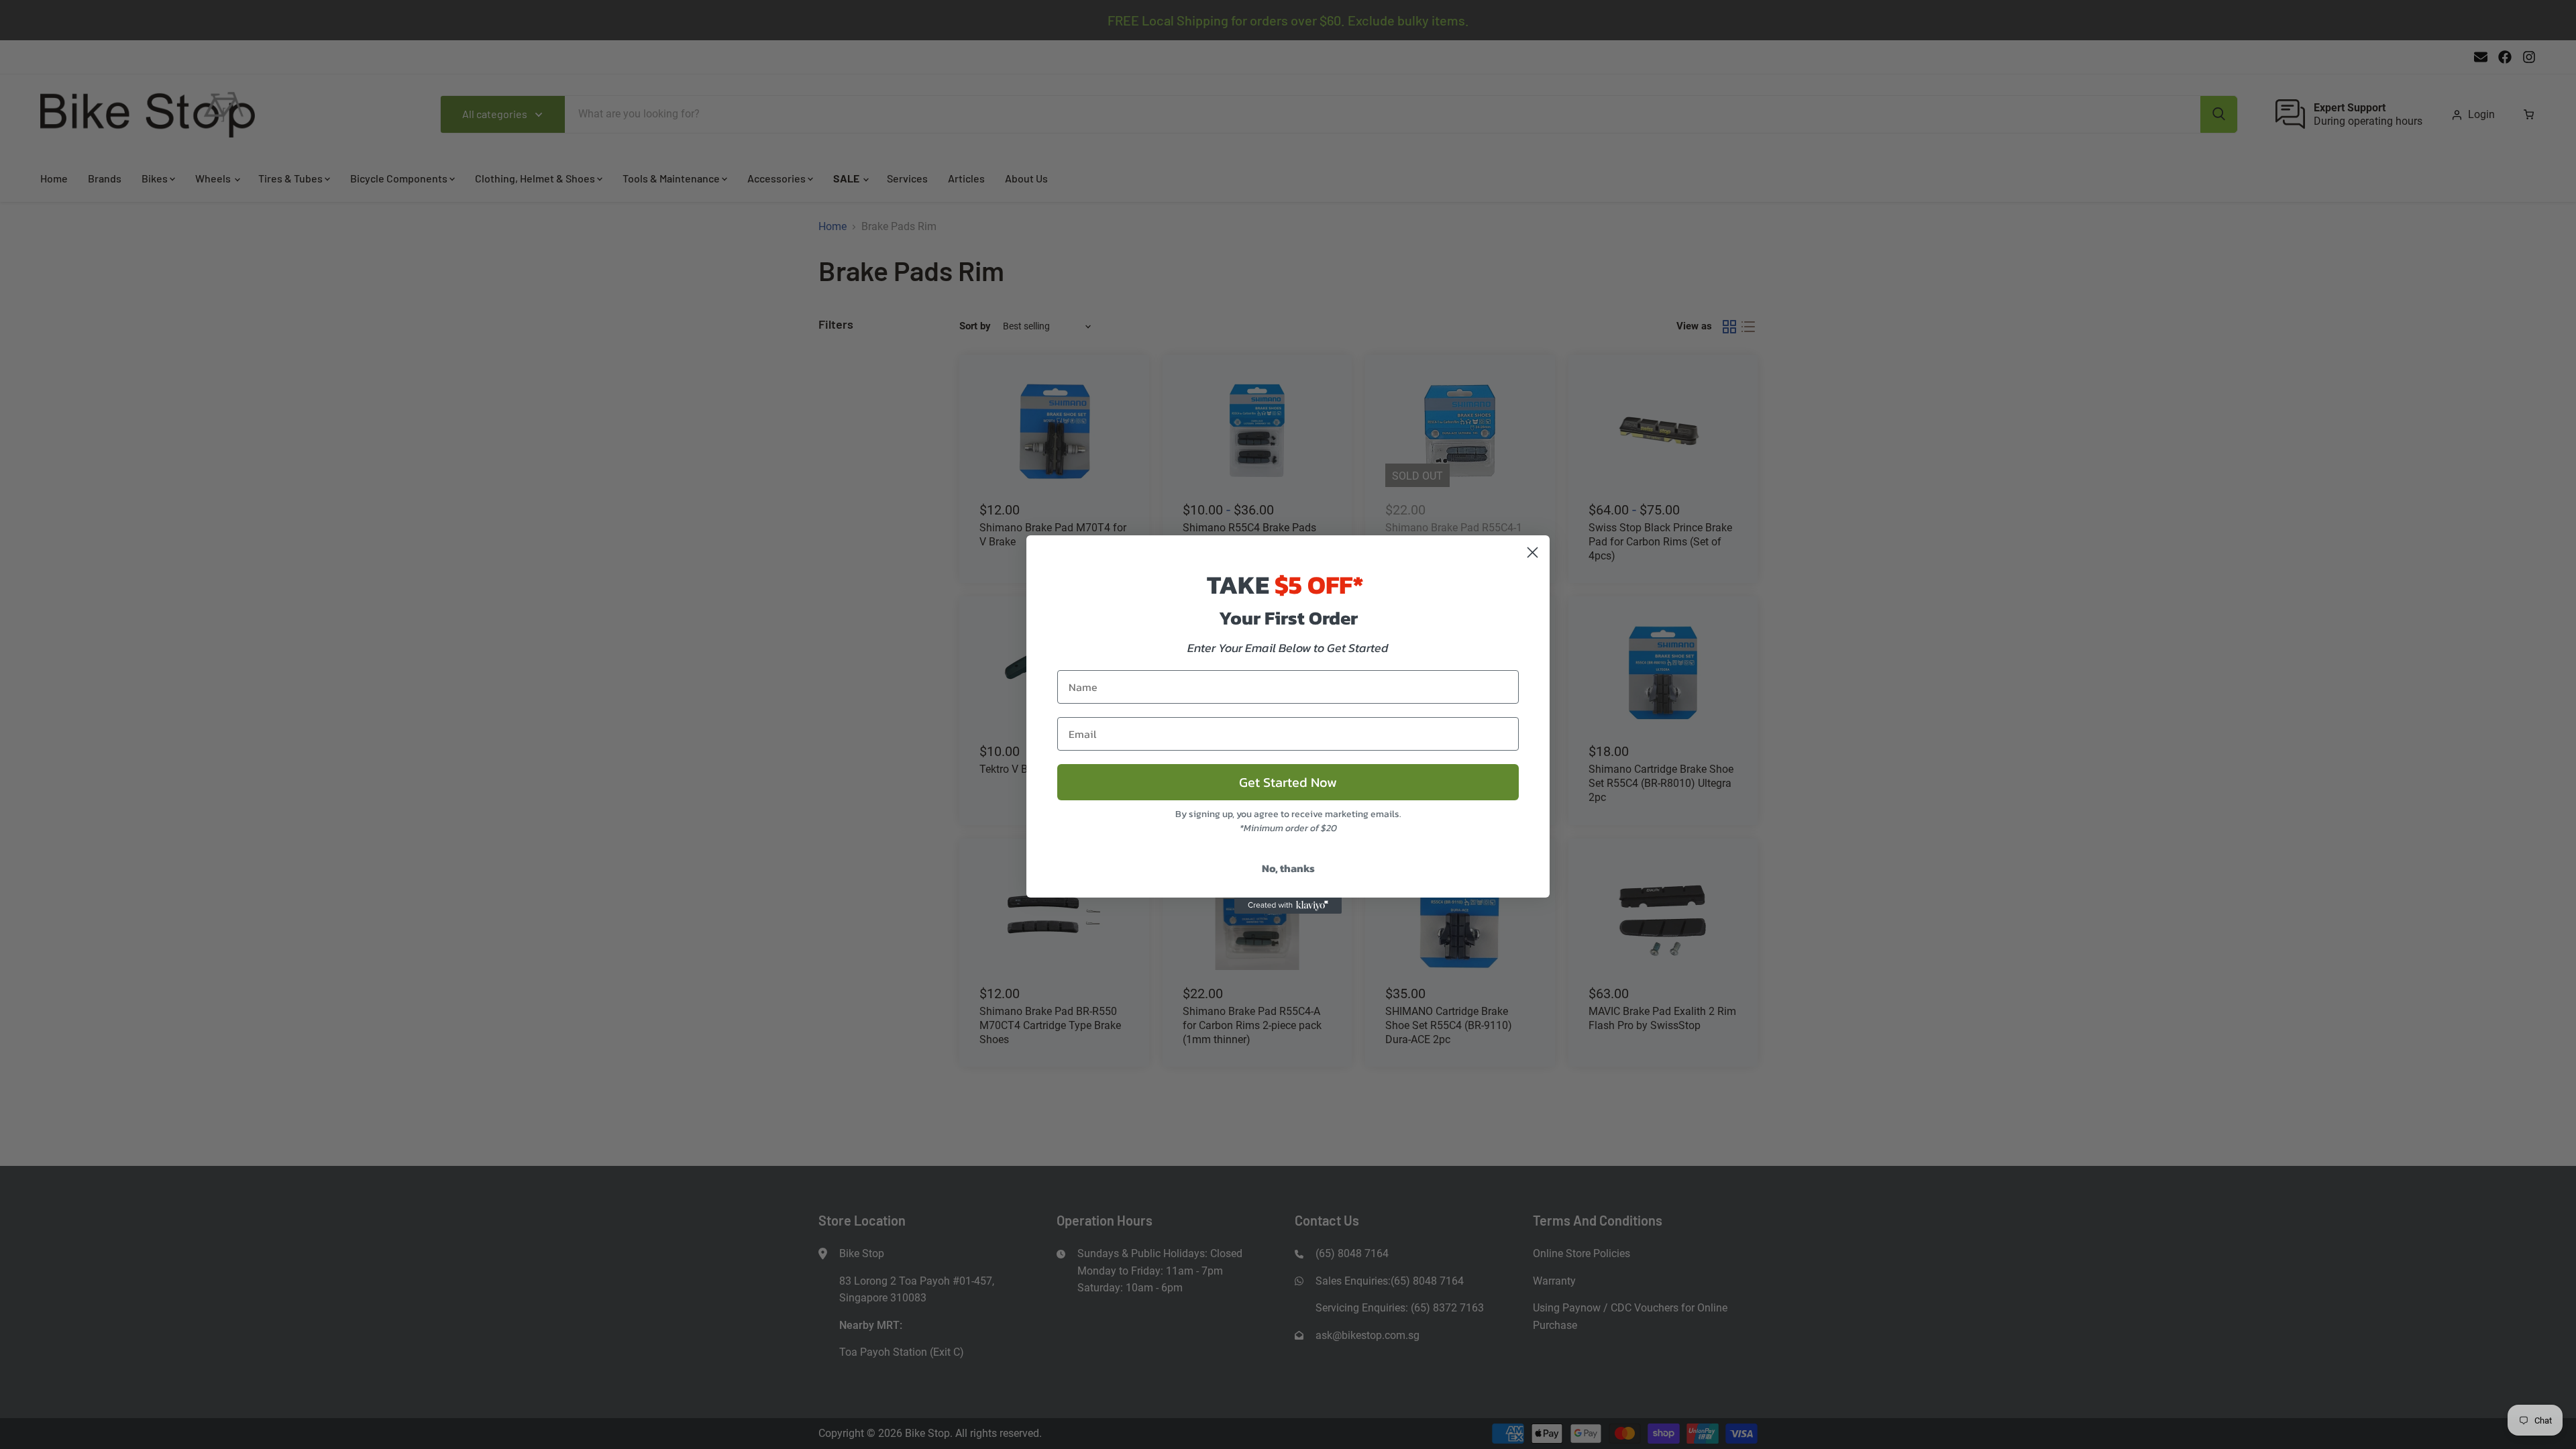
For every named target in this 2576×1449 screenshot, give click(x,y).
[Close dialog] (1533, 552)
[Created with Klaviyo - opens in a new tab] (1288, 906)
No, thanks (1288, 868)
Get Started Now (1288, 782)
